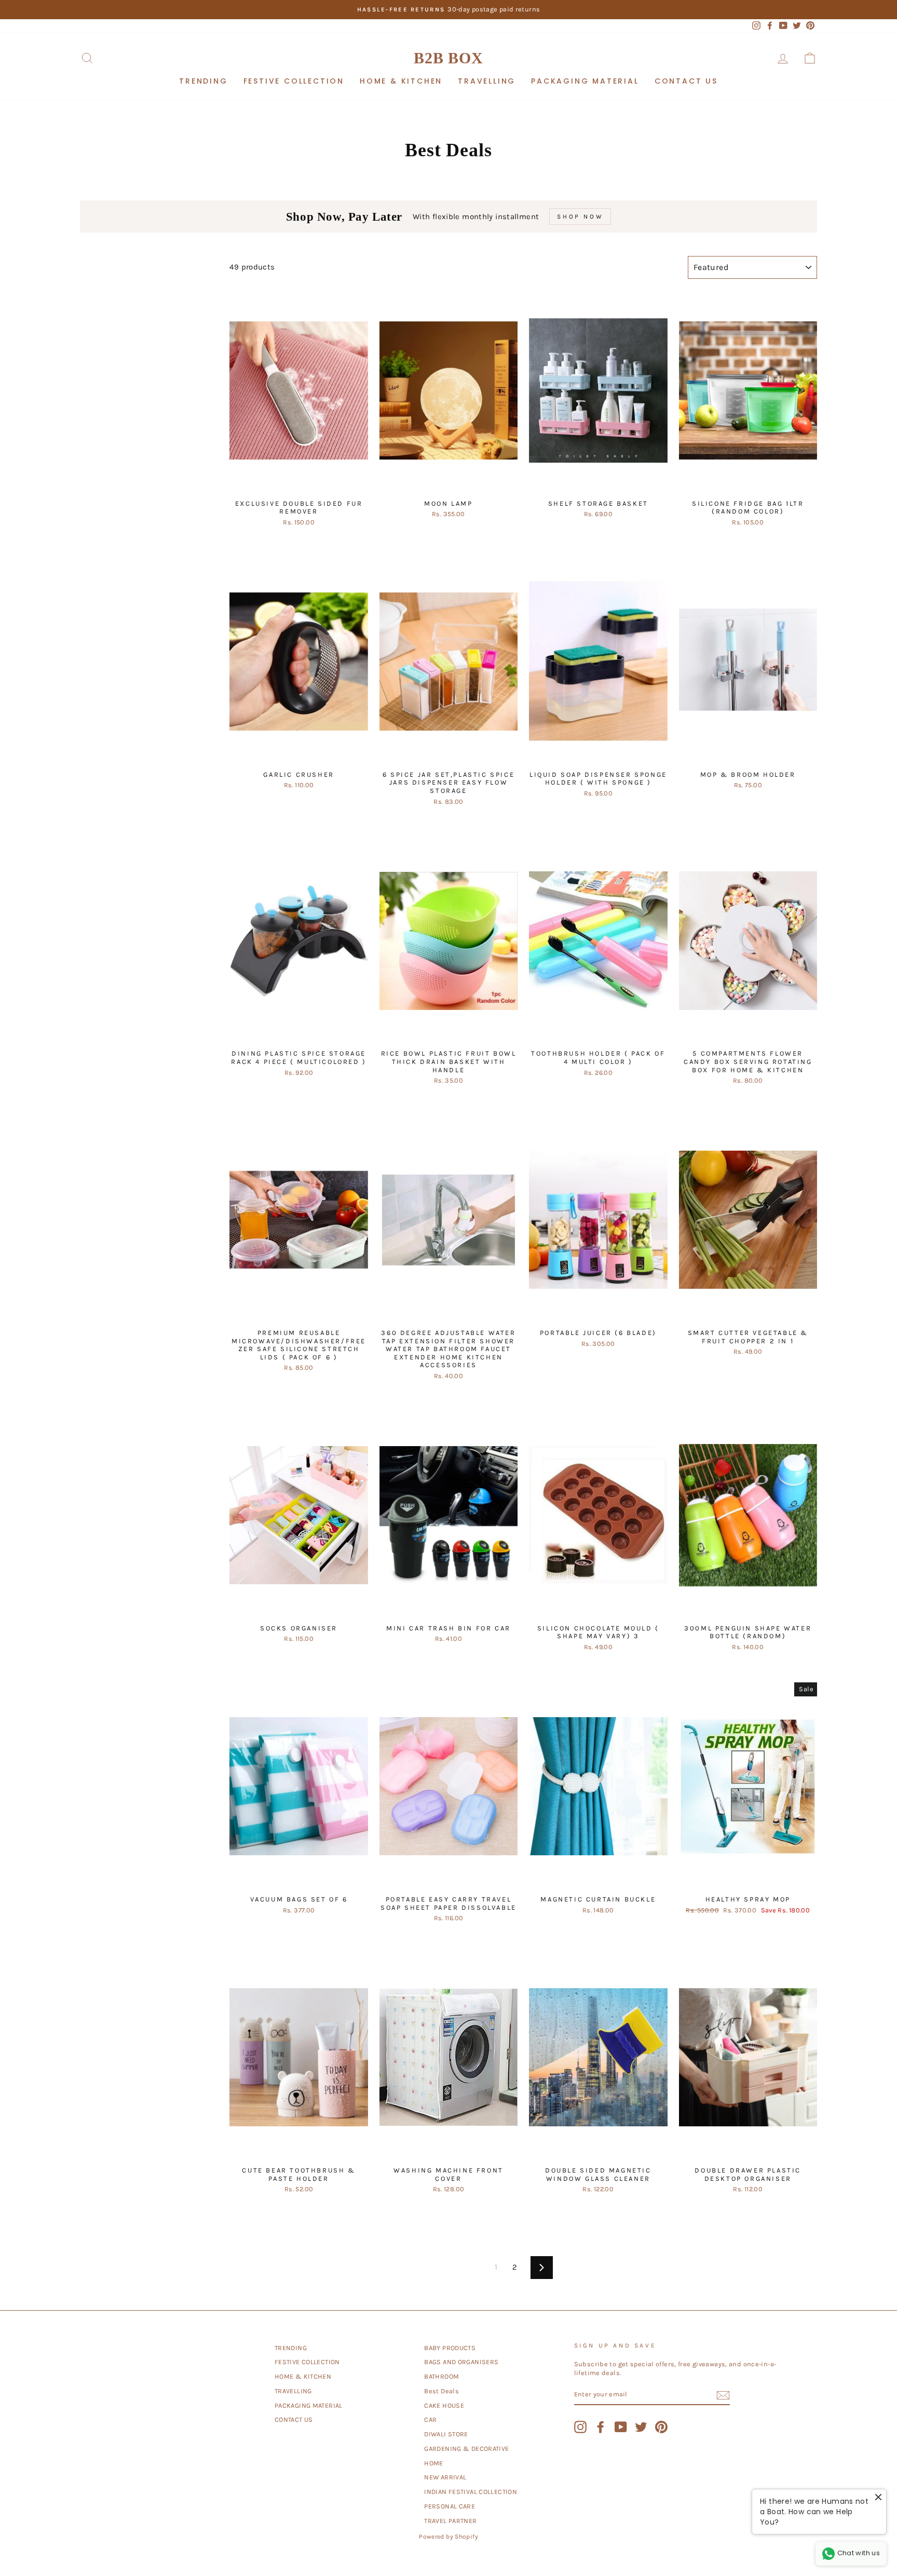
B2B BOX (448, 58)
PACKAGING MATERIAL (585, 81)
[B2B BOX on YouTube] (621, 2427)
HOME (434, 2463)
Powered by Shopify (448, 2537)
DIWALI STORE (446, 2434)
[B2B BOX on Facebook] (601, 2427)
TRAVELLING (487, 81)
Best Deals (441, 2391)
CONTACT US (686, 81)
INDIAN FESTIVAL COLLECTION (471, 2492)
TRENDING (203, 81)
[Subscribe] (723, 2395)
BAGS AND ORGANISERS (461, 2362)
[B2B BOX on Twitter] (641, 2427)
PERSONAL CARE (450, 2506)
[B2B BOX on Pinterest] (661, 2427)
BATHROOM (441, 2376)
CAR (430, 2419)
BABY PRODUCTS (450, 2348)
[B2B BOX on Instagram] (580, 2427)
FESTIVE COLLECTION (294, 81)
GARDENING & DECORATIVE (466, 2449)
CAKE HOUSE (444, 2405)
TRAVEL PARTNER (450, 2521)
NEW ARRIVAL (445, 2477)
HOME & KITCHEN (401, 81)
